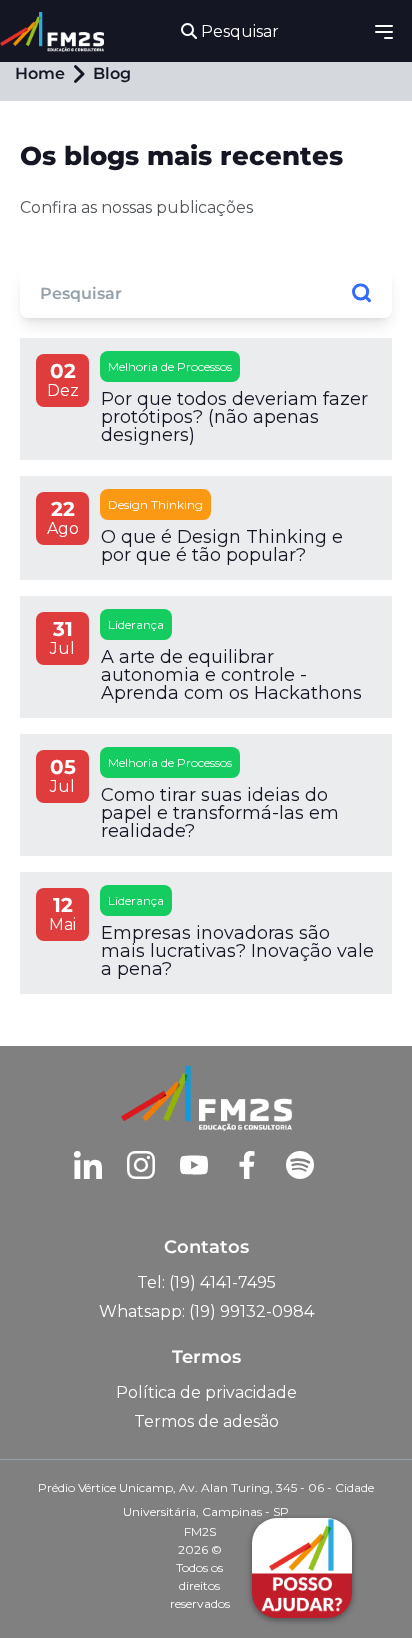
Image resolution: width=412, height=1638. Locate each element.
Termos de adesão (206, 1421)
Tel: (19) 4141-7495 (206, 1282)
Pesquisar (238, 31)
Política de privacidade (206, 1392)
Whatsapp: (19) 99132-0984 (206, 1311)
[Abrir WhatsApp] (50, 1587)
